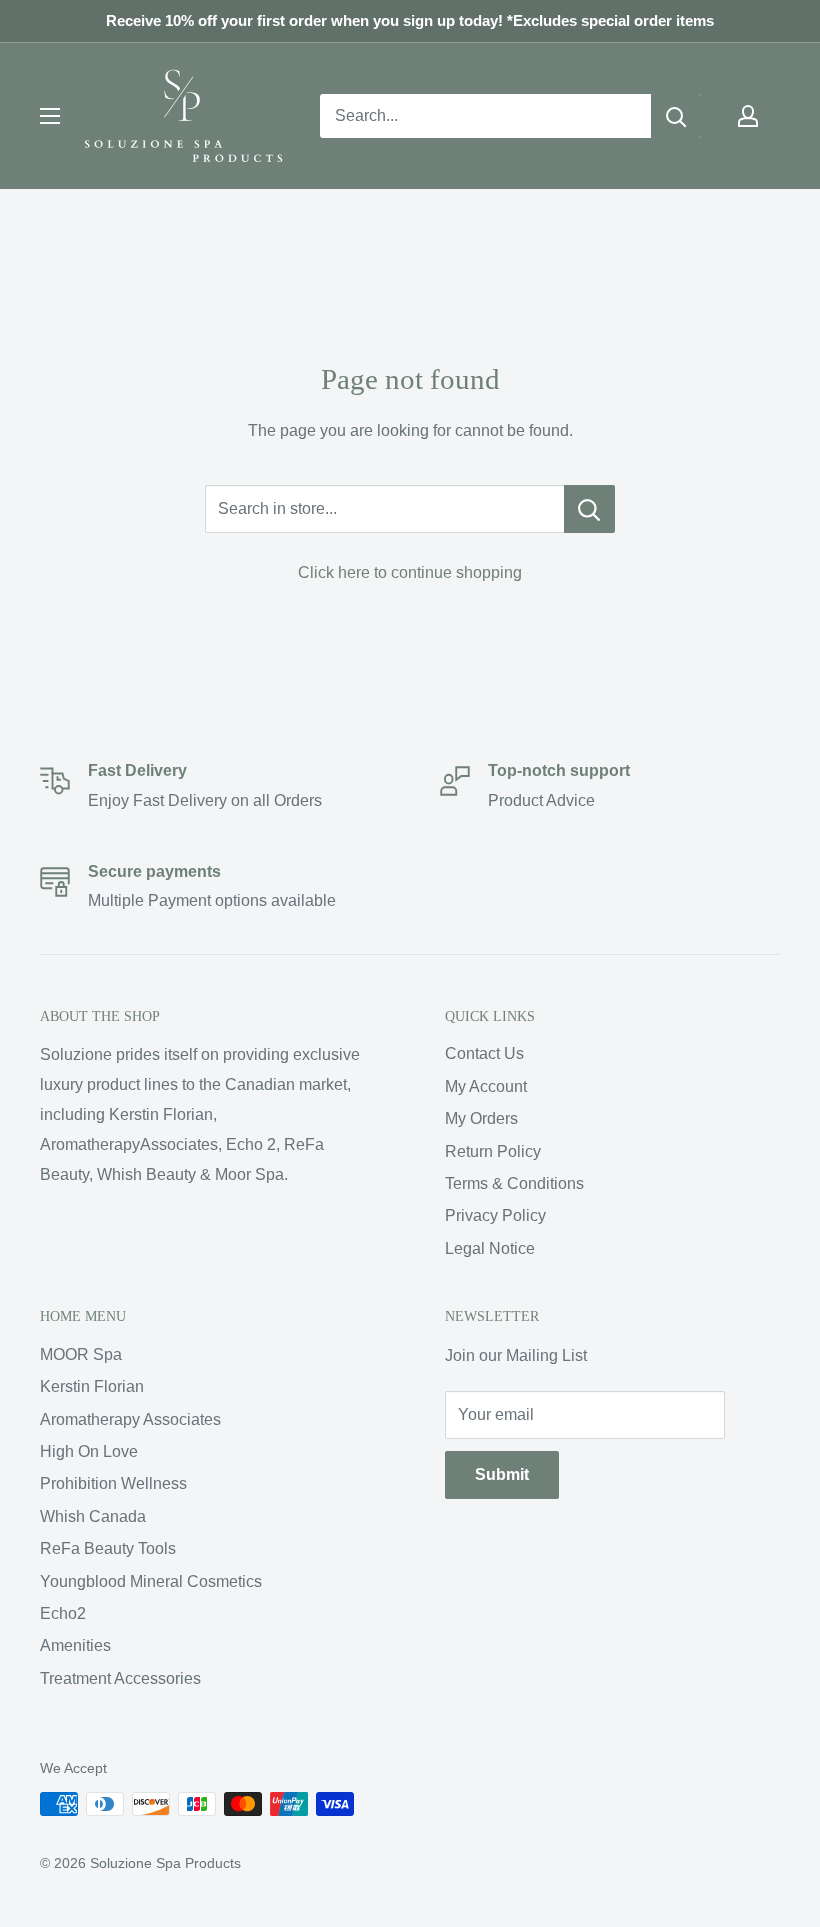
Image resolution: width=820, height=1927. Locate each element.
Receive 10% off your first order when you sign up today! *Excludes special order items (410, 20)
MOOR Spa (81, 1354)
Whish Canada (93, 1516)
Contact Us (484, 1053)
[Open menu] (50, 116)
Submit (502, 1474)
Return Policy (493, 1151)
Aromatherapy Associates (130, 1419)
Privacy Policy (495, 1215)
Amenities (75, 1645)
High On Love (89, 1451)
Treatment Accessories (120, 1678)
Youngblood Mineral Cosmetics (151, 1581)
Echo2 (63, 1613)
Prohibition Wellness (113, 1483)
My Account (486, 1086)
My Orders (481, 1118)
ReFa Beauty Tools (108, 1548)
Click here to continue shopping (410, 572)
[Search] (676, 116)
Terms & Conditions (514, 1183)
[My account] (748, 116)
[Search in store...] (589, 509)
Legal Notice (490, 1248)
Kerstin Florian (92, 1386)
